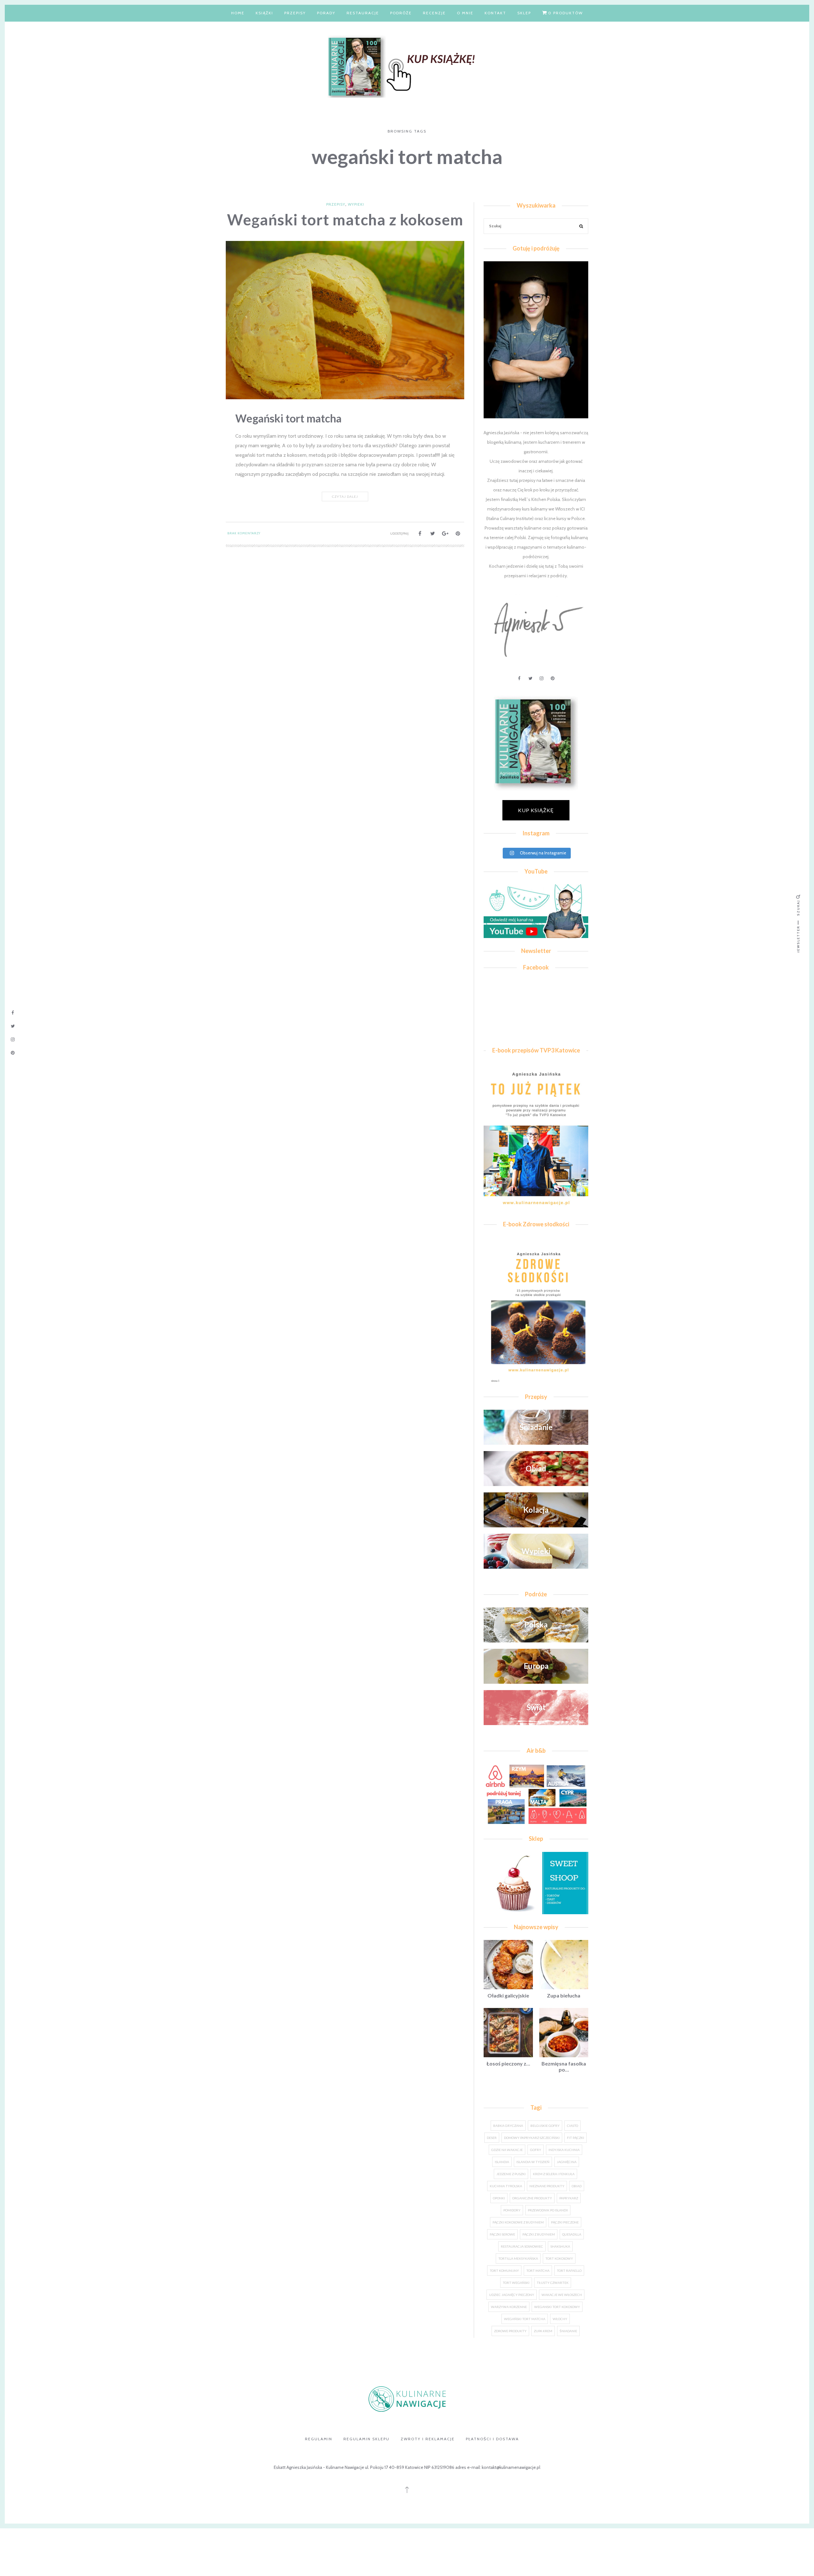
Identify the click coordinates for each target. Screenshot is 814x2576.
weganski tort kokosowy (557, 2307)
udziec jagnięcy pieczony (512, 2295)
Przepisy (295, 13)
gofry (536, 2150)
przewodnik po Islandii (548, 2210)
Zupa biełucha (564, 1995)
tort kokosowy (559, 2258)
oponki (499, 2198)
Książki (264, 13)
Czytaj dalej (345, 497)
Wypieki (356, 204)
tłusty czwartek (553, 2283)
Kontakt (495, 13)
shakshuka (560, 2246)
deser (492, 2138)
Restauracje (363, 13)
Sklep (524, 13)
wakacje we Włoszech (562, 2295)
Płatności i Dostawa (492, 2439)
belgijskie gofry (545, 2126)
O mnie (465, 13)
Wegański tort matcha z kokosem (345, 219)
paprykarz (569, 2198)
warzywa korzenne (509, 2307)
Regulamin (319, 2439)
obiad (577, 2186)
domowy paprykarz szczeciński (532, 2138)
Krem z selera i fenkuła (554, 2174)
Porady (326, 13)
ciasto (573, 2126)
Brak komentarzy (244, 533)
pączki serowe (502, 2234)
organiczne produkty (532, 2198)
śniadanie (568, 2331)
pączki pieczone (565, 2222)
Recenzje (434, 13)
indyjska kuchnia (564, 2150)
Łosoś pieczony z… (508, 2063)
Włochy (560, 2319)
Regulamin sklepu (366, 2439)
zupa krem (543, 2331)
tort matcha (538, 2271)
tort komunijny (504, 2271)
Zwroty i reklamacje (428, 2439)
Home (238, 13)
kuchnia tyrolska (506, 2186)
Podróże (401, 13)
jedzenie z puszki (511, 2174)
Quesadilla (572, 2234)
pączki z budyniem (539, 2234)
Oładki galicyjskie (508, 1995)
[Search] (581, 227)
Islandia (502, 2162)
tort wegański (516, 2283)
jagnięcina (567, 2162)
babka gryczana (508, 2126)
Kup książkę (536, 810)
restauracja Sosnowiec (522, 2246)
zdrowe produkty (510, 2331)
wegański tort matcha (525, 2319)
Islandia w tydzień (533, 2162)
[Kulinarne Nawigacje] (407, 65)
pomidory (512, 2210)
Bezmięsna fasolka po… (564, 2066)
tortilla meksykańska (518, 2258)
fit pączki (576, 2138)
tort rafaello (569, 2271)
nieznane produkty (547, 2186)
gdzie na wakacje (507, 2150)
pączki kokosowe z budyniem (518, 2222)
